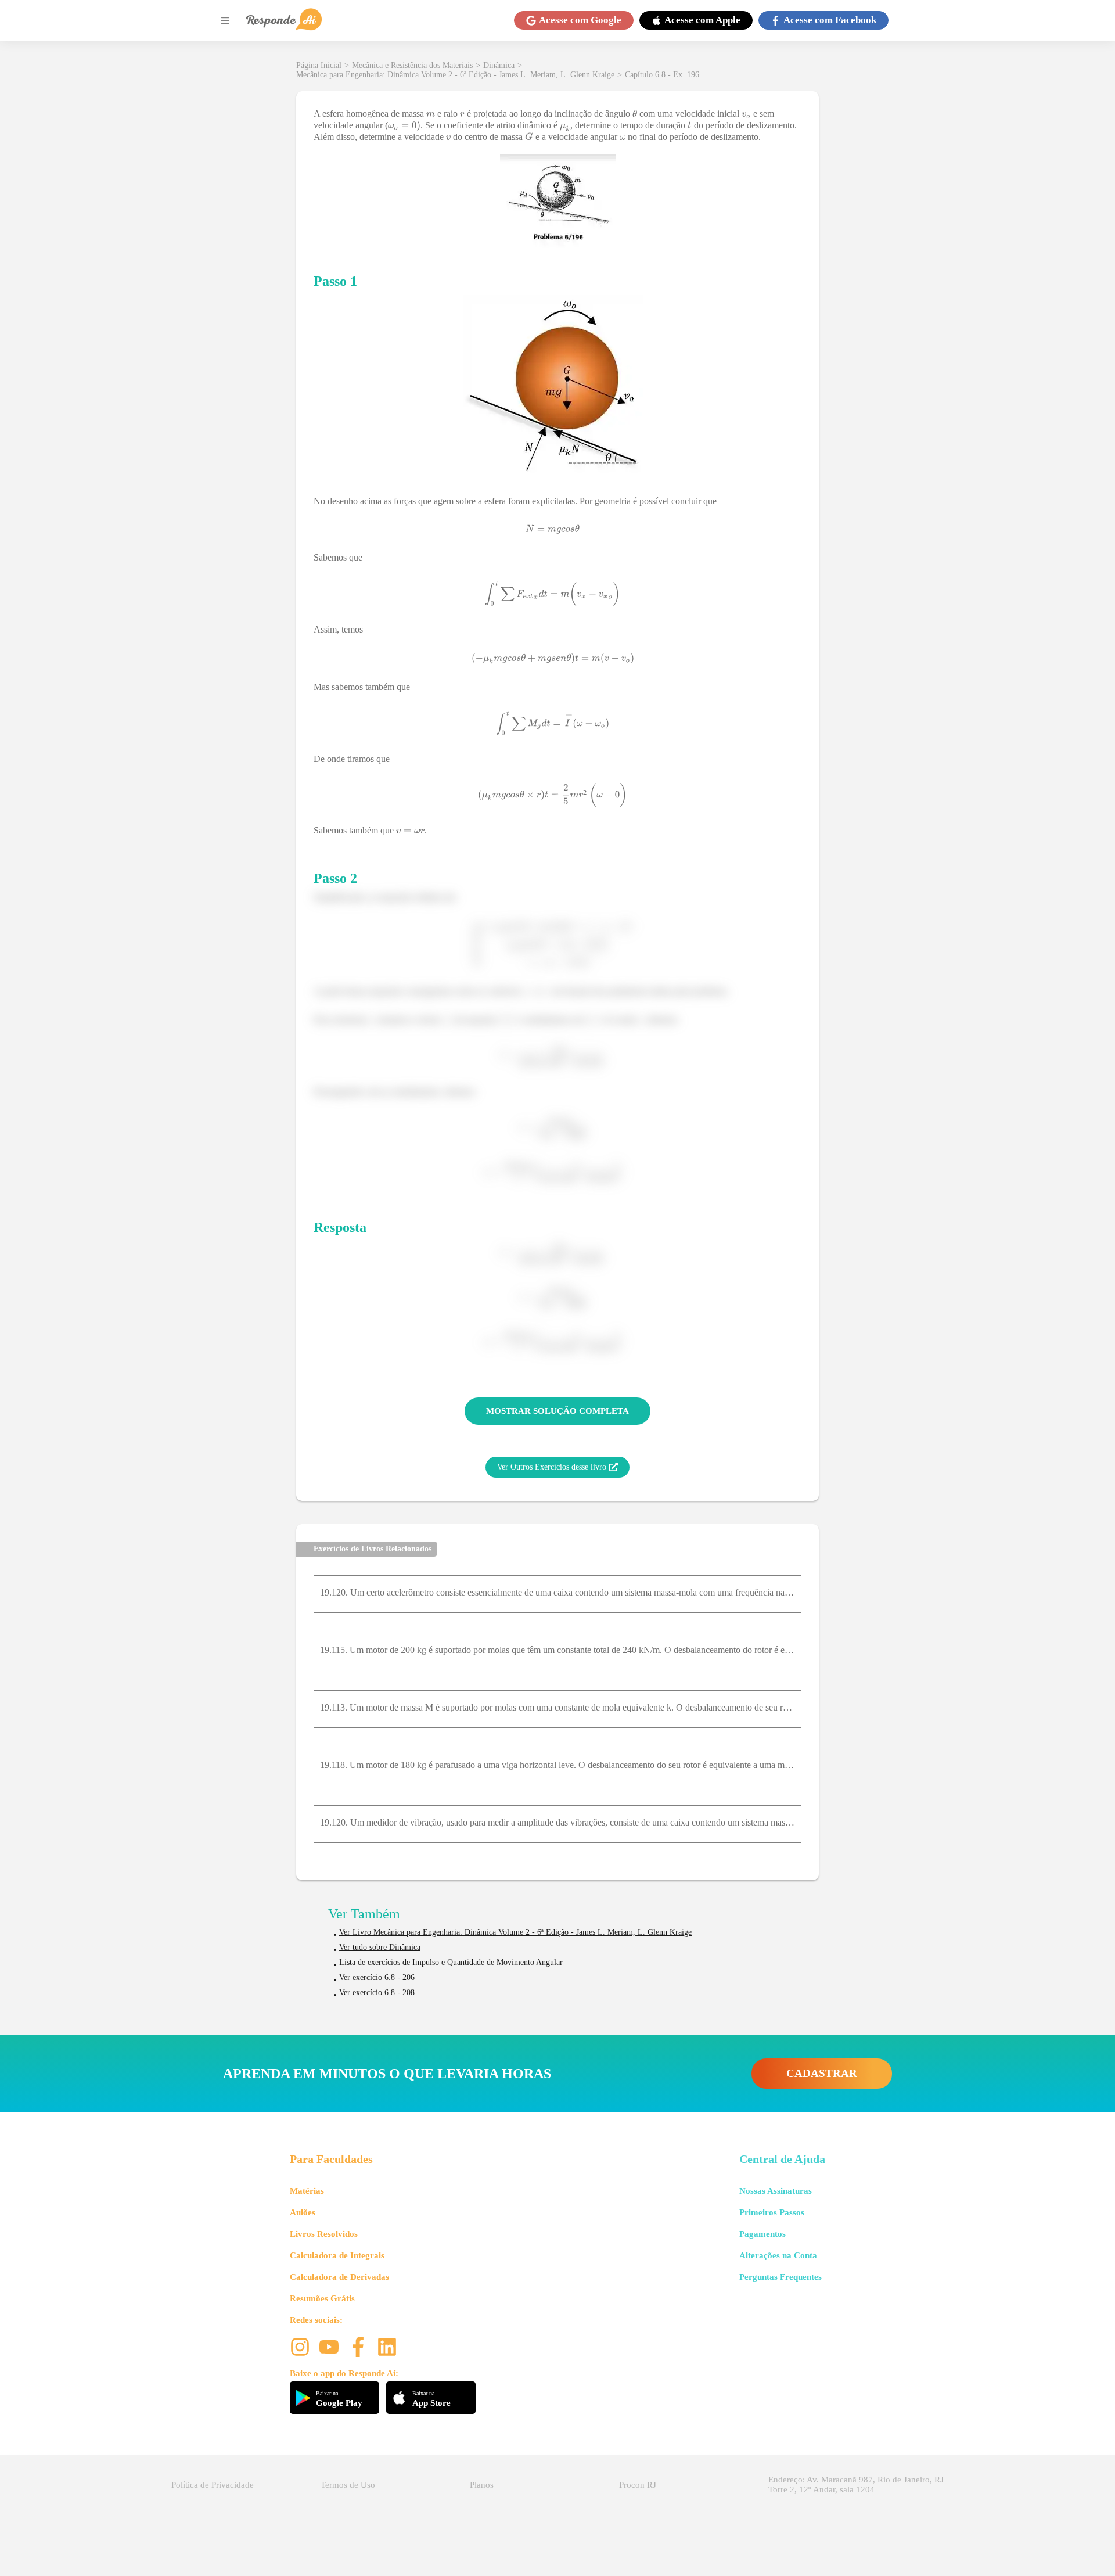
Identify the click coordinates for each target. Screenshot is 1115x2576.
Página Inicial (319, 65)
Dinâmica (499, 65)
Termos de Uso (348, 2485)
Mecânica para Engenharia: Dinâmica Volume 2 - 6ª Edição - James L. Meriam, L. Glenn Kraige (455, 75)
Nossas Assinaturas (776, 2191)
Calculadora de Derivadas (339, 2277)
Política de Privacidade (213, 2485)
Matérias (307, 2191)
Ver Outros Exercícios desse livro (552, 1467)
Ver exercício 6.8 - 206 (377, 1977)
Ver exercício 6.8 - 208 (377, 1993)
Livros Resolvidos (324, 2234)
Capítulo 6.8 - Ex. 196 (662, 75)
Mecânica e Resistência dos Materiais (412, 65)
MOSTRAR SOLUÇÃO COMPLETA (557, 1411)
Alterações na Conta (778, 2255)
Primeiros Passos (772, 2212)
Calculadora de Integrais (337, 2255)
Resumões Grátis (322, 2298)
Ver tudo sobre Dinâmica (380, 1947)
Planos (482, 2485)
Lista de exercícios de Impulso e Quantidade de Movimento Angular (451, 1962)
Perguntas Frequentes (780, 2277)
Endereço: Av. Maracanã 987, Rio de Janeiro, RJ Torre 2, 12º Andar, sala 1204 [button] (856, 2485)
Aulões (303, 2212)
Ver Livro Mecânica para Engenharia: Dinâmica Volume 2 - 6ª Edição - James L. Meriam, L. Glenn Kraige (515, 1932)
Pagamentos (762, 2234)
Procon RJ (638, 2485)
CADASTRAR (822, 2073)
